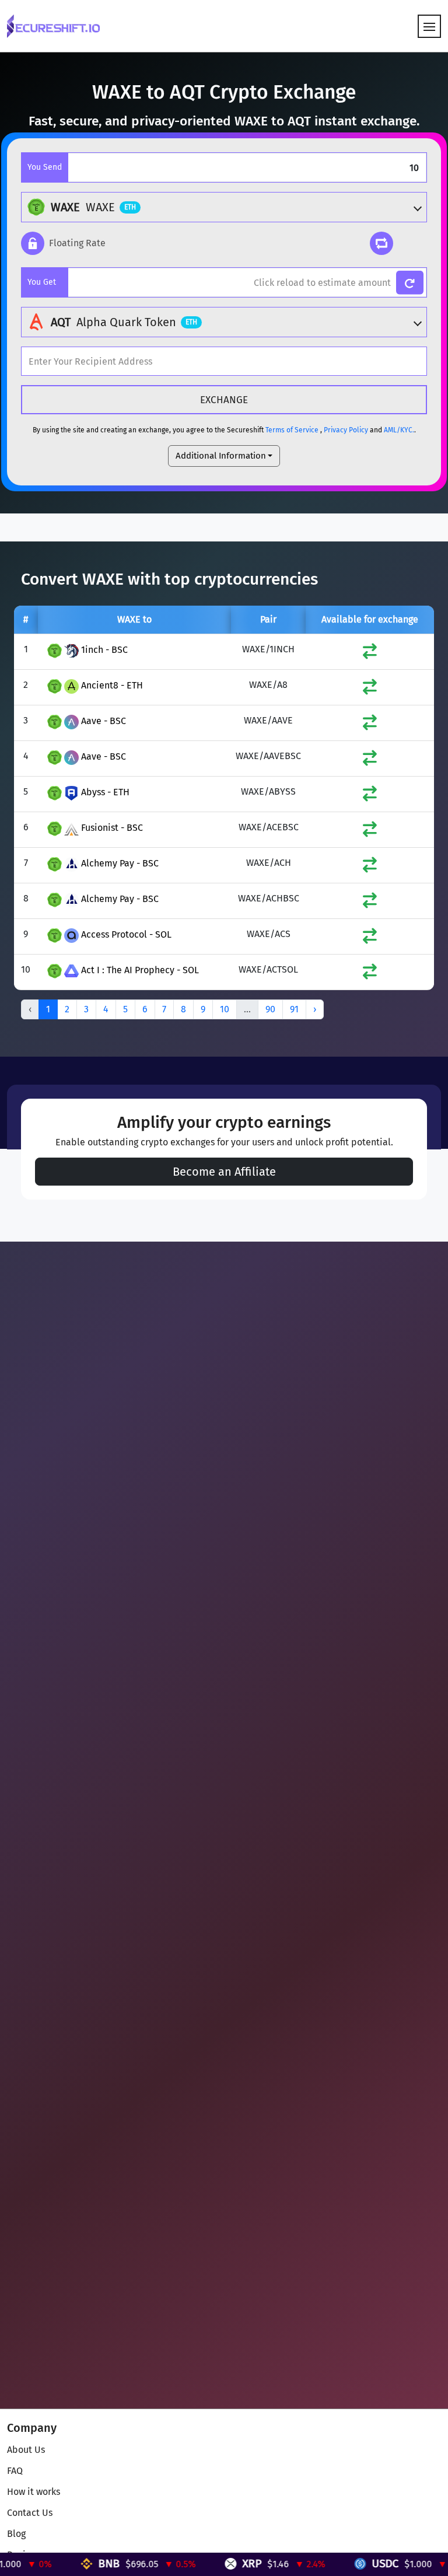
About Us (26, 2450)
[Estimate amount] (410, 283)
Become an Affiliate (224, 1172)
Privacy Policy (346, 430)
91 (294, 1009)
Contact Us (30, 2513)
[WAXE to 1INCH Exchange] (370, 654)
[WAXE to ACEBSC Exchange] (370, 832)
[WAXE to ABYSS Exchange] (370, 796)
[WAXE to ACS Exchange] (370, 939)
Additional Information (221, 456)
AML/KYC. (399, 430)
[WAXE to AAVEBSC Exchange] (370, 761)
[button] (63, 243)
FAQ (15, 2471)
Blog (16, 2534)
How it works (34, 2492)
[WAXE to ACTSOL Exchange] (370, 974)
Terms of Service (292, 430)
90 (270, 1009)
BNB (58, 2563)
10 (225, 1009)
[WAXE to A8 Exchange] (370, 689)
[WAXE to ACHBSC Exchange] (370, 903)
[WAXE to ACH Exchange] (370, 867)
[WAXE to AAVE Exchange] (370, 725)
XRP (201, 2563)
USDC (334, 2563)
